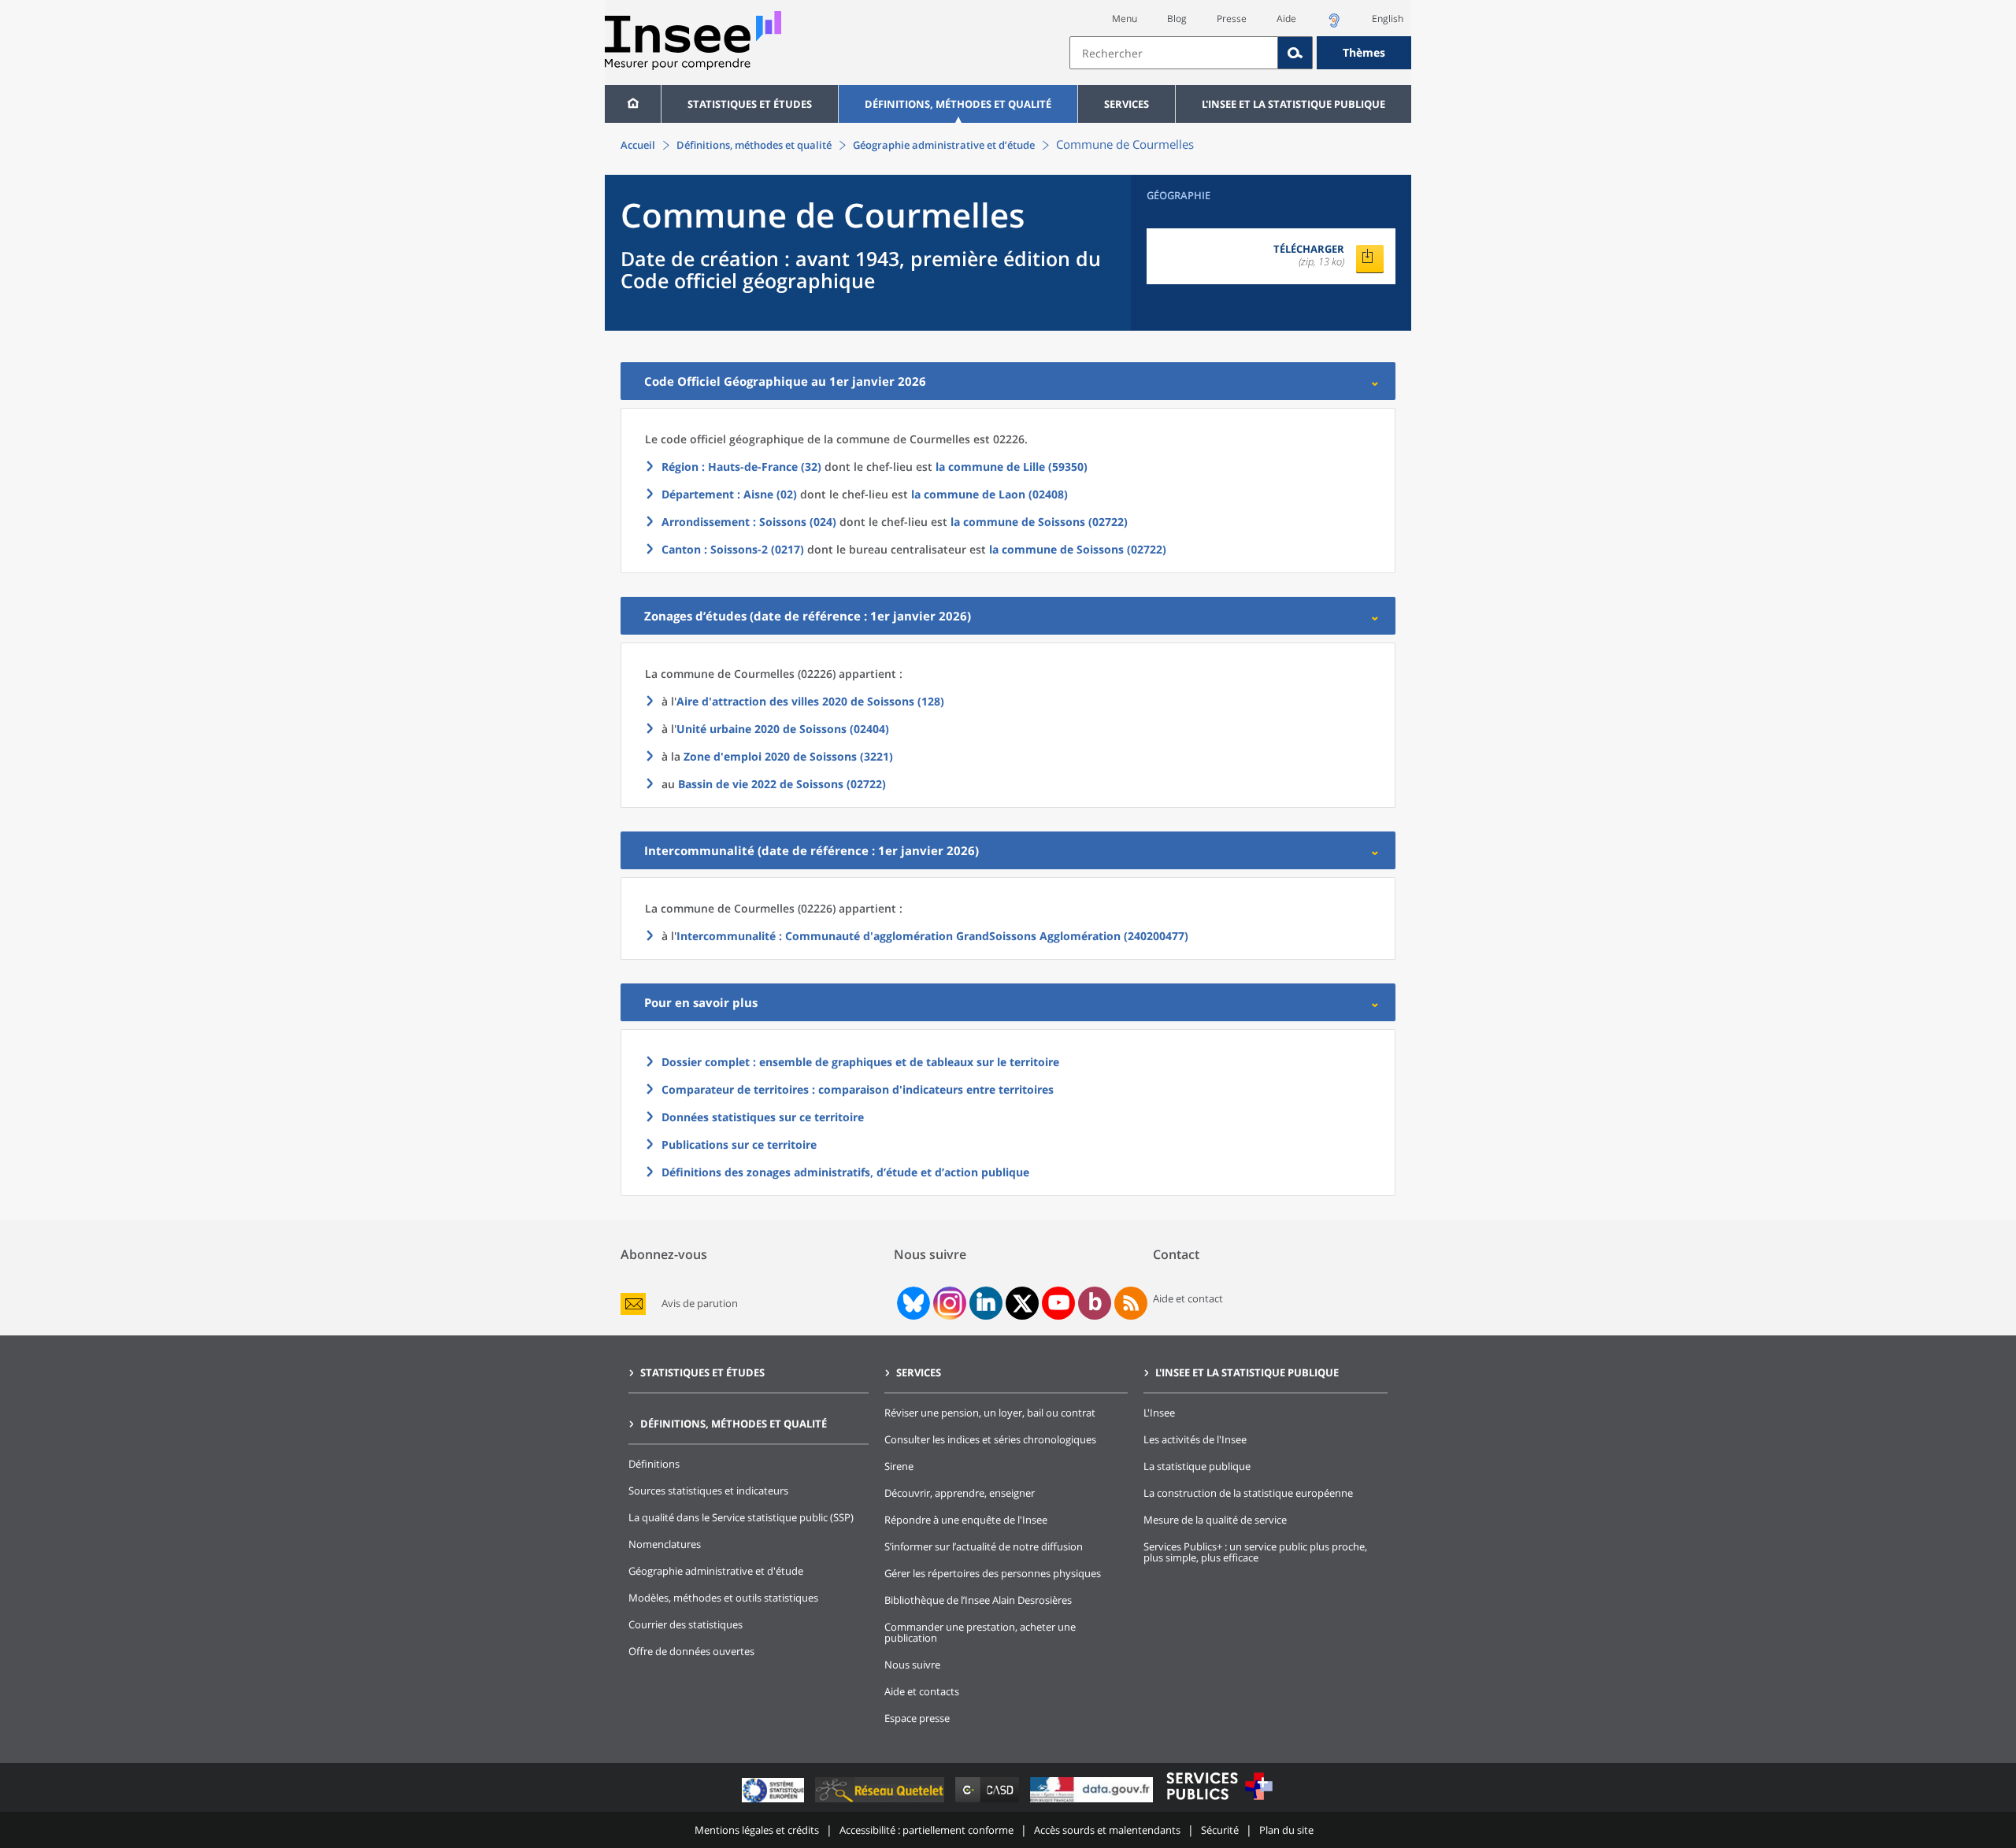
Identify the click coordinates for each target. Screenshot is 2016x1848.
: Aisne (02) (729, 494)
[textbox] (1174, 53)
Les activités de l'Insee (1195, 1439)
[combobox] (1240, 53)
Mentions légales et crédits (757, 1830)
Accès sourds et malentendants (1107, 1830)
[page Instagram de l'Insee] (948, 1303)
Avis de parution (700, 1304)
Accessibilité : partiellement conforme (926, 1830)
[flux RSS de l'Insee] (1131, 1303)
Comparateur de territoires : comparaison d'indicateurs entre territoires (858, 1089)
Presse (1232, 19)
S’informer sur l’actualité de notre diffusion (984, 1546)
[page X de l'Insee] (1023, 1304)
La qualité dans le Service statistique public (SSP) (741, 1517)
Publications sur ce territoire (739, 1144)
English (1388, 19)
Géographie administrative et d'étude (716, 1571)
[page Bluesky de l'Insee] (912, 1303)
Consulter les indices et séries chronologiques (990, 1439)
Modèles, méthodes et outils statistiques (723, 1598)
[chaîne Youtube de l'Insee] (1059, 1303)
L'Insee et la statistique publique (1293, 104)
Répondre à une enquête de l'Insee (966, 1520)
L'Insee (1159, 1413)
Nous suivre (912, 1665)
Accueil (638, 145)
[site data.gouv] (1093, 1802)
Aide (1286, 19)
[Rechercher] (1295, 53)
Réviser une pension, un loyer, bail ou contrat (990, 1413)
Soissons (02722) (782, 784)
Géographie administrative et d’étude (944, 145)
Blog (1177, 19)
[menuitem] (633, 104)
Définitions (654, 1464)
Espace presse (917, 1718)
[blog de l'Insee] (1095, 1303)
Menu (1125, 19)
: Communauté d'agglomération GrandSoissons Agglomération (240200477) (932, 936)
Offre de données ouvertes (691, 1651)
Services (1127, 104)
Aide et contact (1188, 1298)
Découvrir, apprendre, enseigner (960, 1493)
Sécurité (1220, 1830)
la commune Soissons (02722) (1039, 522)
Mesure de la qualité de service (1215, 1520)
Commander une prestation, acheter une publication (980, 1632)
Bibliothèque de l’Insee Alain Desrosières (978, 1600)
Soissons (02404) (783, 729)
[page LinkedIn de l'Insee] (986, 1303)
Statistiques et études (750, 104)
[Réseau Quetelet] (881, 1802)
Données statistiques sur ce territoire (763, 1117)
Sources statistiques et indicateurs (708, 1491)
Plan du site (1286, 1830)
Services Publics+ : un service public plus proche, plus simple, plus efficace (1255, 1552)
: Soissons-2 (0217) (733, 549)
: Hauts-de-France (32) (741, 467)
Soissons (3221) (788, 756)
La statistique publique (1197, 1466)
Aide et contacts (922, 1691)
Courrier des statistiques (686, 1624)
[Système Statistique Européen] (775, 1802)
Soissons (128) (810, 701)
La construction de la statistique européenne (1248, 1493)
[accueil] (633, 104)
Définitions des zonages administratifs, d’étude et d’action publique (845, 1172)
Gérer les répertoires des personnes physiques (993, 1573)
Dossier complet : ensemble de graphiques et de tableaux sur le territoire (860, 1062)
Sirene (899, 1466)
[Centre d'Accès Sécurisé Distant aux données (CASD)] (989, 1802)
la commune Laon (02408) (989, 494)
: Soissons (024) (749, 522)
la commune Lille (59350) (1012, 467)
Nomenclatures (665, 1544)
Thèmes (1364, 52)
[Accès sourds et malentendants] (1334, 25)
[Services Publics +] (1219, 1802)
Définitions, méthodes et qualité (958, 104)
